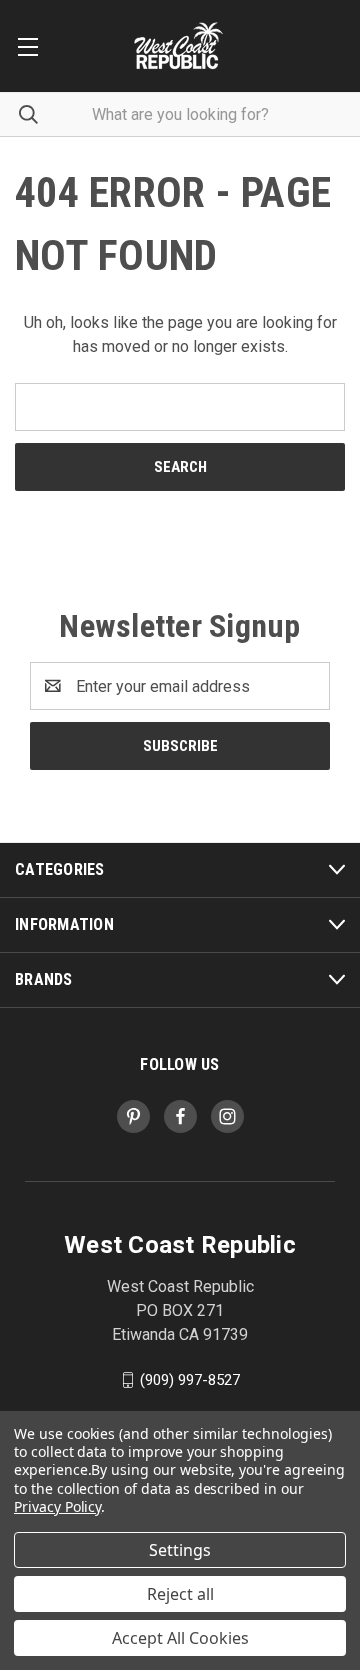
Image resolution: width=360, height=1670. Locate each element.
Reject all (180, 1594)
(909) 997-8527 (190, 1380)
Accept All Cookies (180, 1638)
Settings (180, 1550)
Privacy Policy (57, 1506)
